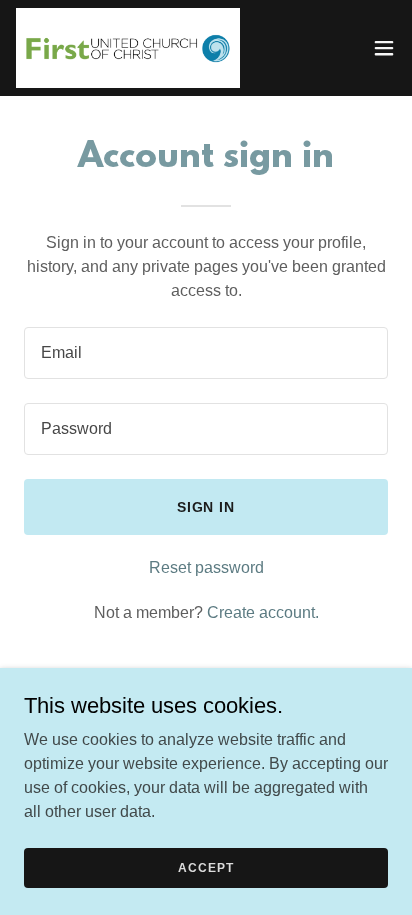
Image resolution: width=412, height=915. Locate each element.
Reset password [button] (206, 567)
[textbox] (206, 353)
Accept (205, 867)
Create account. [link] (263, 612)
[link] (128, 48)
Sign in (206, 507)
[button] (384, 48)
